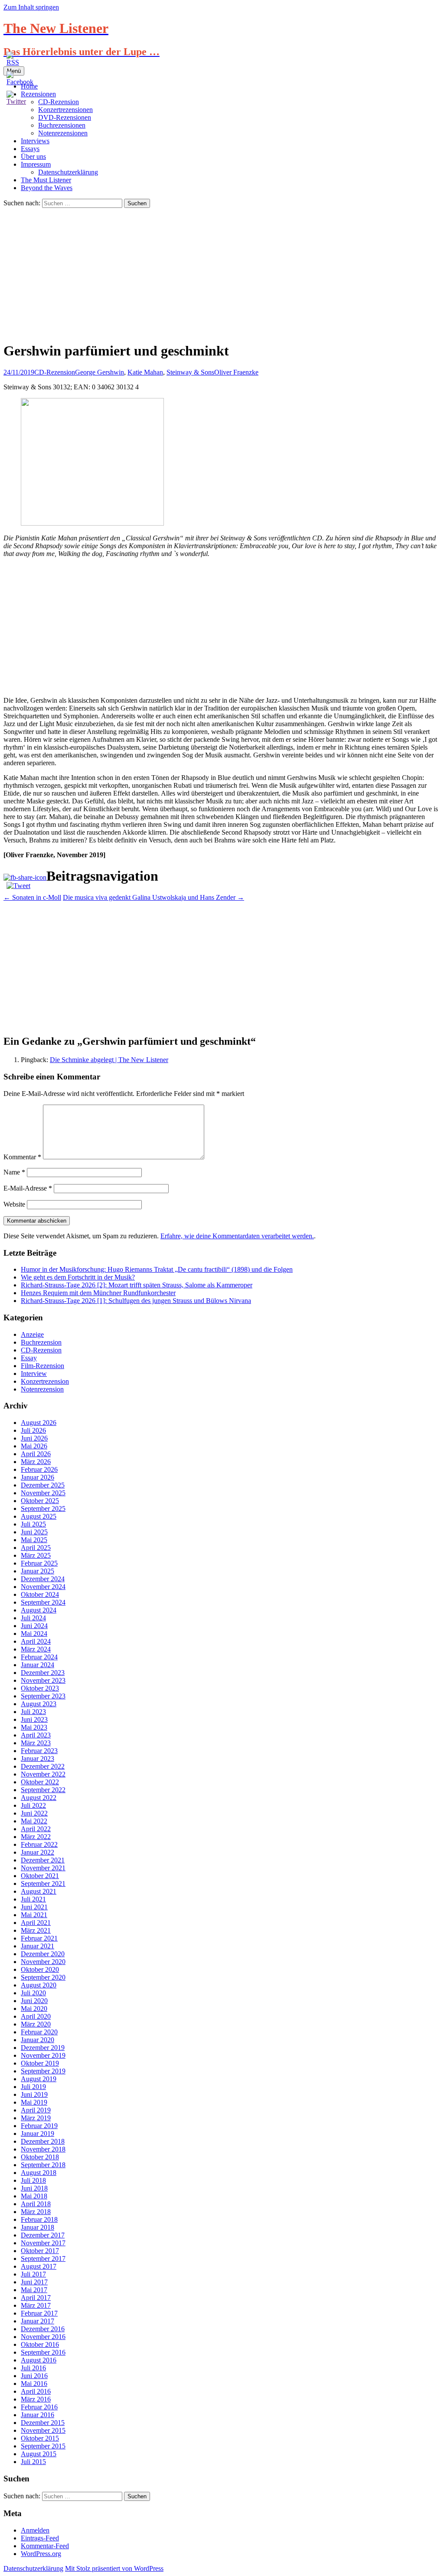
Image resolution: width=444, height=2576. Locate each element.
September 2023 (43, 1696)
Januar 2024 (38, 1665)
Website (14, 1204)
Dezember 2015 (43, 2423)
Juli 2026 (33, 1430)
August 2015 (39, 2454)
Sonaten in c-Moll (32, 897)
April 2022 (36, 1829)
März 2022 (36, 1837)
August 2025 (39, 1516)
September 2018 (43, 2165)
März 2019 (36, 2118)
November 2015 (43, 2430)
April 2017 (36, 2298)
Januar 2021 (38, 1946)
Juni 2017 (34, 2282)
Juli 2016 (33, 2368)
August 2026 (39, 1423)
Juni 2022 (34, 1813)
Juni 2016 (34, 2376)
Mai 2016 (34, 2384)
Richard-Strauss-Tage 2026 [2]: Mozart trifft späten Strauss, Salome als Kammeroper (137, 1285)
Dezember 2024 (43, 1579)
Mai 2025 (34, 1540)
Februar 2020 (39, 2032)
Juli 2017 (33, 2274)
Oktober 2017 (40, 2251)
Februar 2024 (39, 1657)
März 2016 (36, 2399)
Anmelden (35, 2530)
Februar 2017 (39, 2313)
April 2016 (36, 2391)
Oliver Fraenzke (236, 372)
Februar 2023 (39, 1751)
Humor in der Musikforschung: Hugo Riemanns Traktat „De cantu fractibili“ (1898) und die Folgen (157, 1269)
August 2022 (39, 1798)
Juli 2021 (33, 1899)
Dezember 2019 (43, 2048)
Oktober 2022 (40, 1782)
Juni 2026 (34, 1438)
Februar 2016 (39, 2407)
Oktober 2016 (40, 2344)
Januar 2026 (38, 1477)
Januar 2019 (38, 2134)
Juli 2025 (33, 1524)
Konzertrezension (45, 1381)
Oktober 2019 (40, 2063)
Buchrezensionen (62, 125)
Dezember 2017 (43, 2235)
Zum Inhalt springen (31, 7)
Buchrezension (41, 1342)
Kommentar (22, 1157)
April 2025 (36, 1548)
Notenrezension (42, 1389)
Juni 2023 (34, 1719)
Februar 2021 (39, 1938)
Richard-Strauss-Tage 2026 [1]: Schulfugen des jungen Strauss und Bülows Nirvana (136, 1301)
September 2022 (43, 1790)
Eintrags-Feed (40, 2538)
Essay (29, 1358)
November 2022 (43, 1774)
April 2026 (36, 1454)
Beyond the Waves (47, 188)
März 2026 (36, 1462)
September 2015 (43, 2446)
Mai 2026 (34, 1446)
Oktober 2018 (40, 2157)
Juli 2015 (33, 2462)
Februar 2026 (39, 1469)
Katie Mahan (145, 372)
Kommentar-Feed (45, 2546)
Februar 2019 (39, 2126)
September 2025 (43, 1508)
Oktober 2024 (40, 1594)
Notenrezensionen (63, 133)
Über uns (33, 156)
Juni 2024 (34, 1626)
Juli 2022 (33, 1805)
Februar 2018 (39, 2219)
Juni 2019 (34, 2094)
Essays (30, 149)
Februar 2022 (39, 1844)
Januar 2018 (38, 2227)
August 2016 (39, 2360)
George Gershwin (100, 372)
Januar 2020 (38, 2040)
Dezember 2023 (43, 1673)
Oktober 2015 (40, 2438)
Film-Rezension (42, 1366)
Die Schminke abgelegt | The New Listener (109, 1060)
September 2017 (43, 2259)
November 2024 (43, 1587)
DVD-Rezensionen (65, 117)
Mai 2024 (34, 1633)
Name (14, 1172)
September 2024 (43, 1602)
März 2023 (36, 1743)
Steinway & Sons (190, 372)
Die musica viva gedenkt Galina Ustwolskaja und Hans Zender (153, 897)
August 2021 (39, 1891)
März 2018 (36, 2212)
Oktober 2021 (40, 1876)
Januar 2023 (38, 1758)
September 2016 (43, 2352)
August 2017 (39, 2266)
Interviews (35, 141)
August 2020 (39, 1985)
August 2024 (39, 1610)
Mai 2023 (34, 1727)
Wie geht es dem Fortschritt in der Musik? (78, 1277)
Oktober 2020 (40, 1969)
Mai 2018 (34, 2196)
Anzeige (32, 1334)
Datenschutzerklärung (68, 172)
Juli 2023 (33, 1712)
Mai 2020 (34, 2008)
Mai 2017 (34, 2290)
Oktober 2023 (40, 1688)
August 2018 (39, 2173)
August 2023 (39, 1704)
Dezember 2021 (43, 1860)
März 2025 (36, 1555)
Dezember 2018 (43, 2141)
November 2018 (43, 2149)
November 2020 (43, 1962)
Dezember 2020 (43, 1954)
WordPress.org (41, 2554)
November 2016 (43, 2337)
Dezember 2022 (43, 1766)
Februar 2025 (39, 1563)
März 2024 (36, 1649)
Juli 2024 (33, 1618)
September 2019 (43, 2071)
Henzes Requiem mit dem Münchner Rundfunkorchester (98, 1293)
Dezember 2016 (43, 2329)
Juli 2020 (33, 1993)
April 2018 (36, 2204)
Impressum (36, 164)
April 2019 (36, 2110)
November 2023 (43, 1680)
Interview (34, 1374)
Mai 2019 (34, 2102)
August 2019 (39, 2079)
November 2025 (43, 1493)
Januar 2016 (38, 2415)
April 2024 (36, 1641)
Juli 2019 (33, 2087)
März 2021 (36, 1930)
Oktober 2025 (40, 1501)
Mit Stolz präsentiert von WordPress (114, 2568)
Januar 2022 (38, 1852)
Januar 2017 (38, 2321)
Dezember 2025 (43, 1485)
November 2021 (43, 1868)
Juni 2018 (34, 2188)
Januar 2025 (38, 1571)
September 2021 (43, 1883)
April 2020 (36, 2016)
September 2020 (43, 1977)
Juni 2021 (34, 1907)
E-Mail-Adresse (28, 1188)
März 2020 (36, 2024)
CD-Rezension (55, 372)
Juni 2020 (34, 2001)
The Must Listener (46, 180)
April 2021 (36, 1923)
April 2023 (36, 1735)
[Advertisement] (222, 273)
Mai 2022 (34, 1821)
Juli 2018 (33, 2180)
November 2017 (43, 2243)
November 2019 (43, 2055)
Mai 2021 (34, 1915)
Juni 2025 (34, 1532)
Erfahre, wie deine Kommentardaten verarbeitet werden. (237, 1236)
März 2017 (36, 2305)
